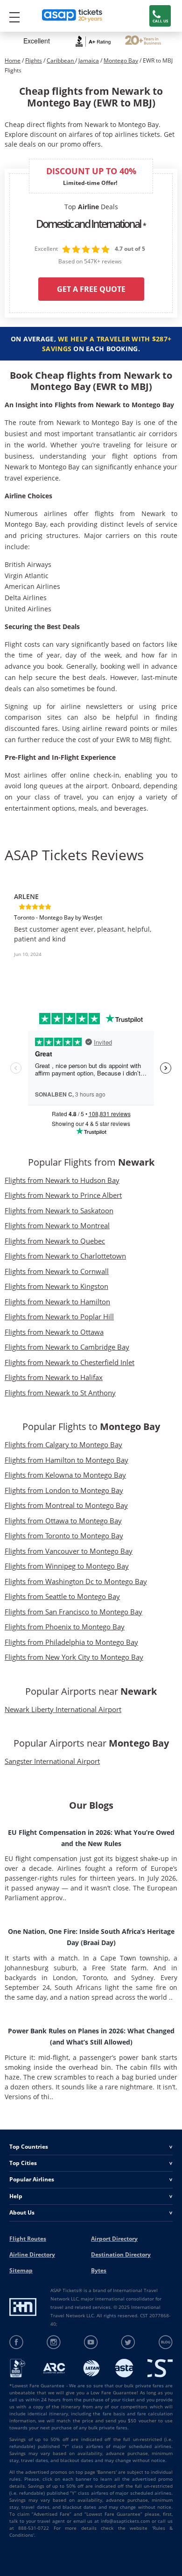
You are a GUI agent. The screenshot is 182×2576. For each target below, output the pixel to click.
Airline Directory (32, 2254)
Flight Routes (28, 2239)
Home (13, 60)
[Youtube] (91, 2342)
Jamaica (89, 60)
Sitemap (21, 2270)
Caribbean (61, 60)
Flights (34, 60)
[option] (91, 929)
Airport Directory (114, 2239)
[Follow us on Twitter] (128, 2342)
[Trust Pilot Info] (143, 41)
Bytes (99, 2270)
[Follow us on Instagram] (54, 2342)
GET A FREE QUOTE (91, 289)
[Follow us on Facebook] (17, 2342)
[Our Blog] (165, 2342)
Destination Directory (121, 2254)
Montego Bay (121, 60)
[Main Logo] (72, 16)
